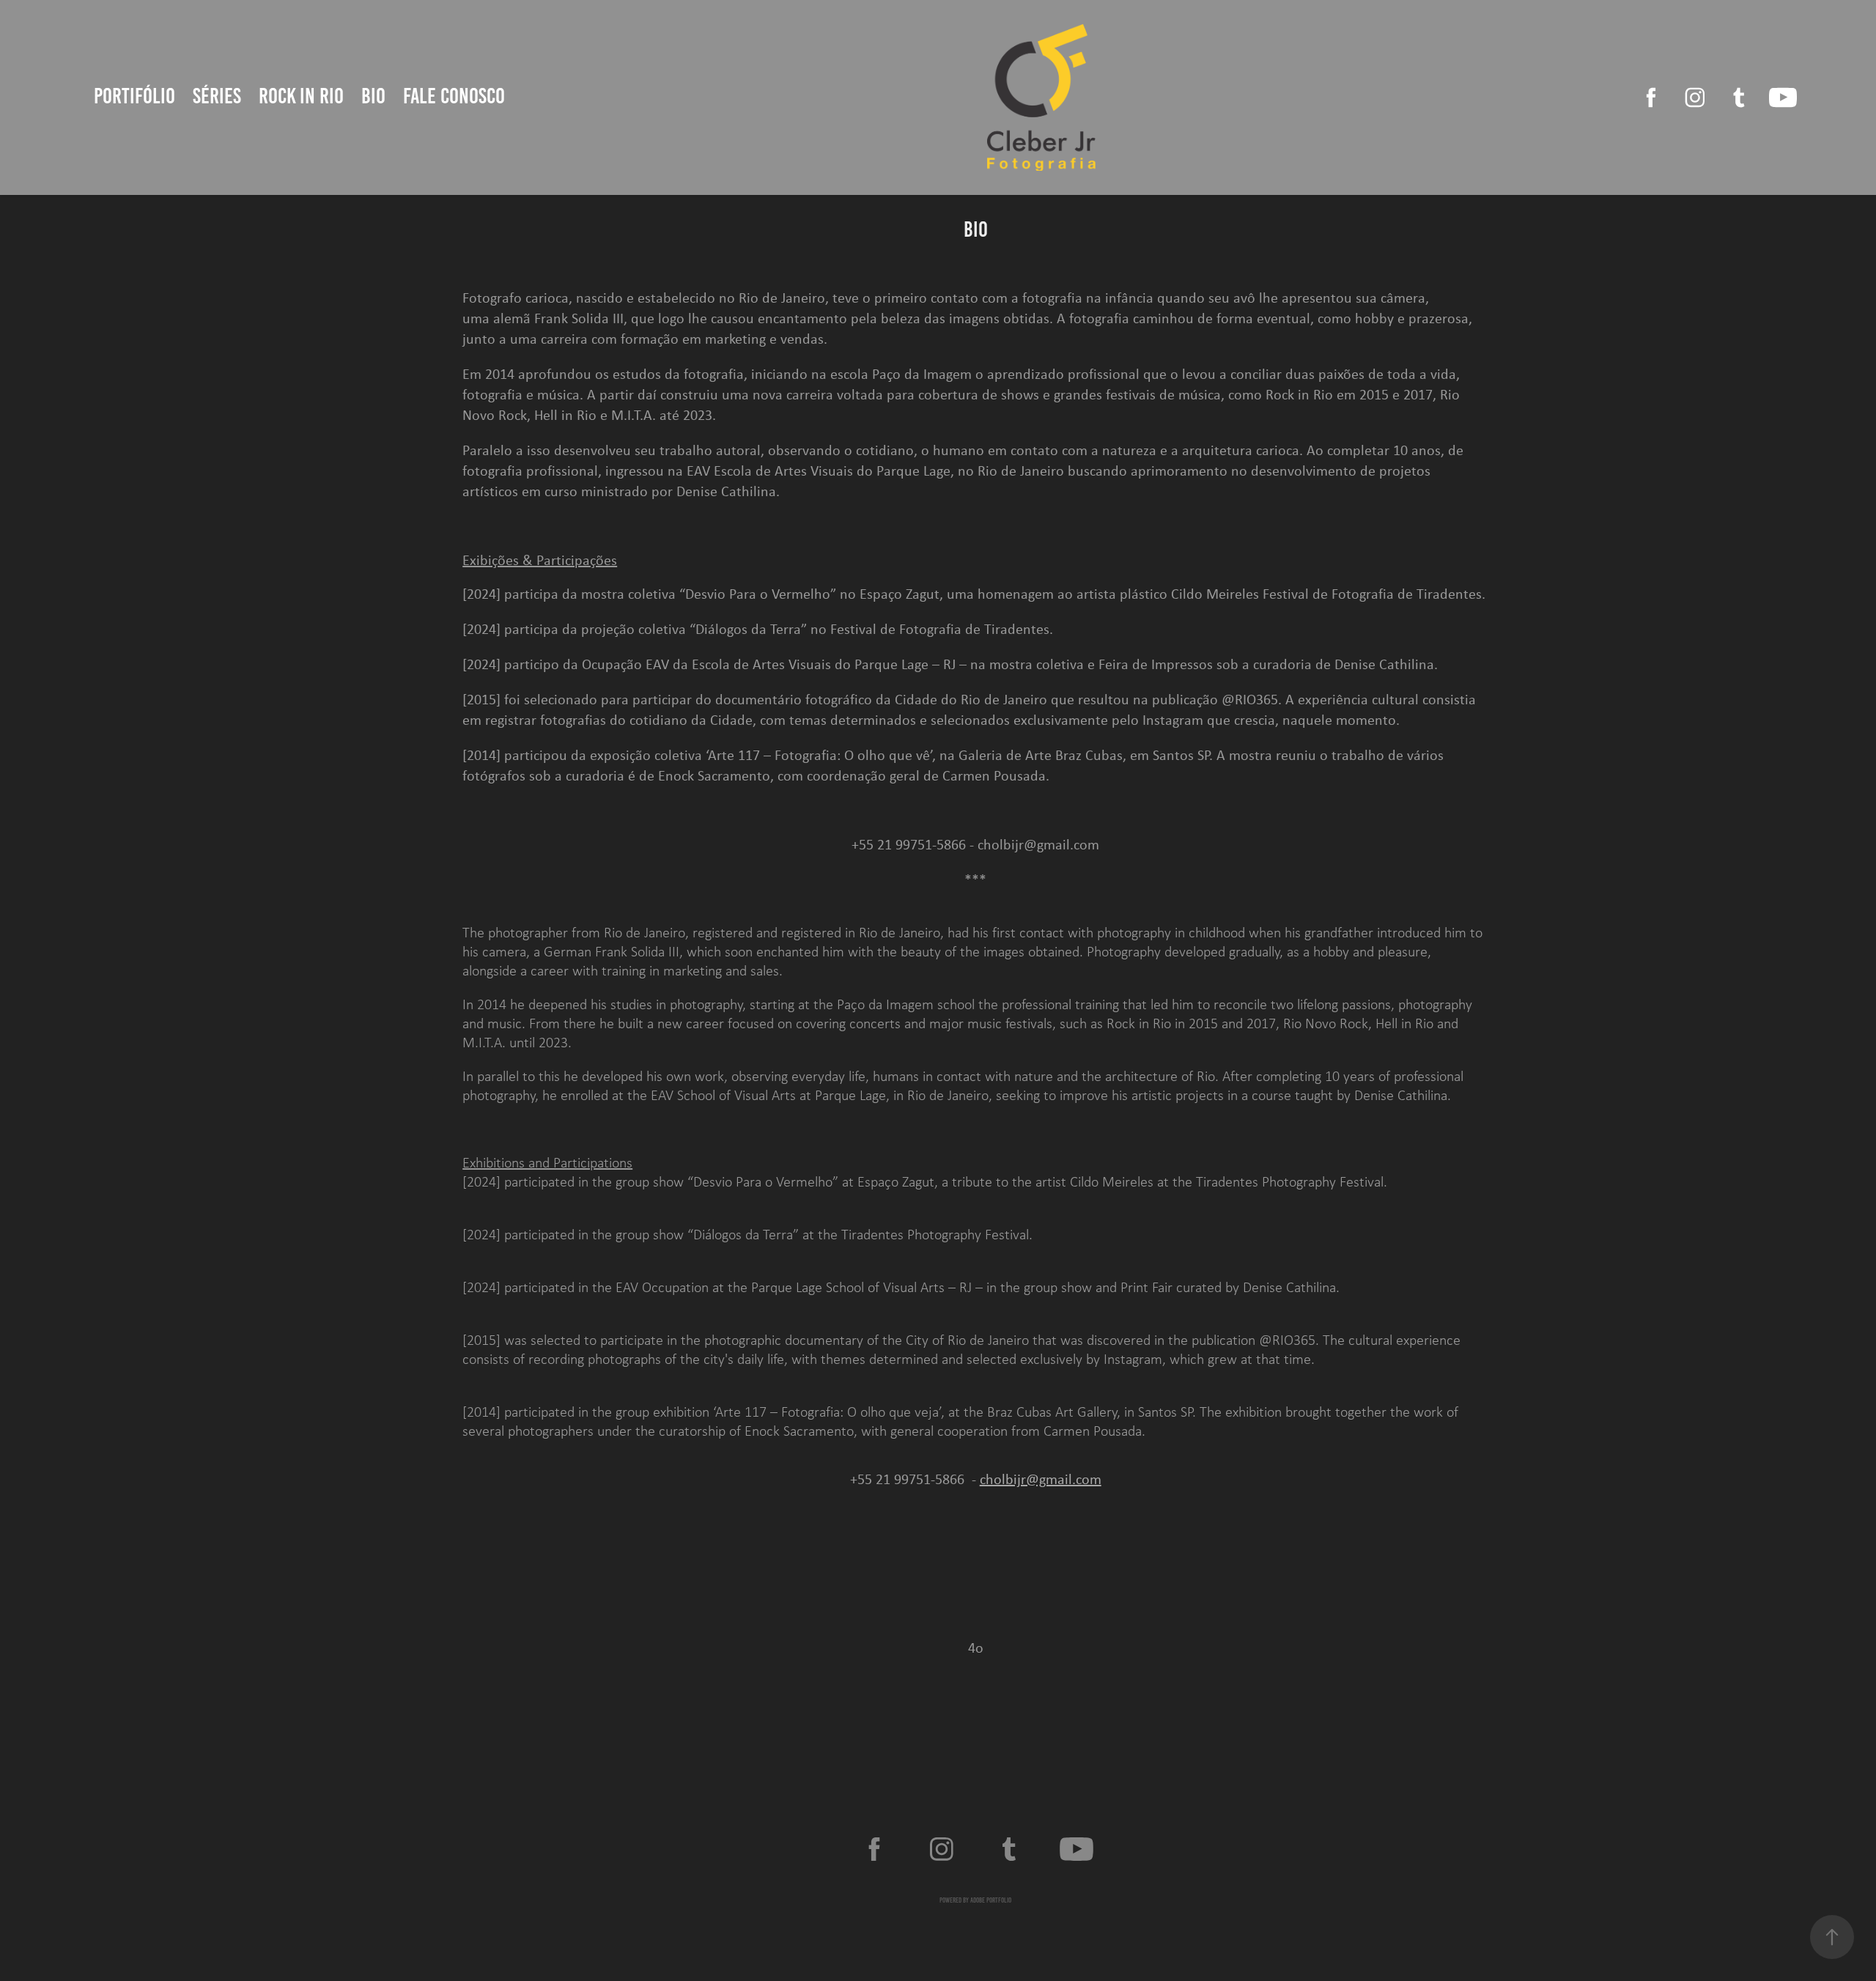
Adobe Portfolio (991, 1900)
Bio (373, 96)
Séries (217, 96)
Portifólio (134, 96)
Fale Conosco (454, 96)
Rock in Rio (301, 96)
